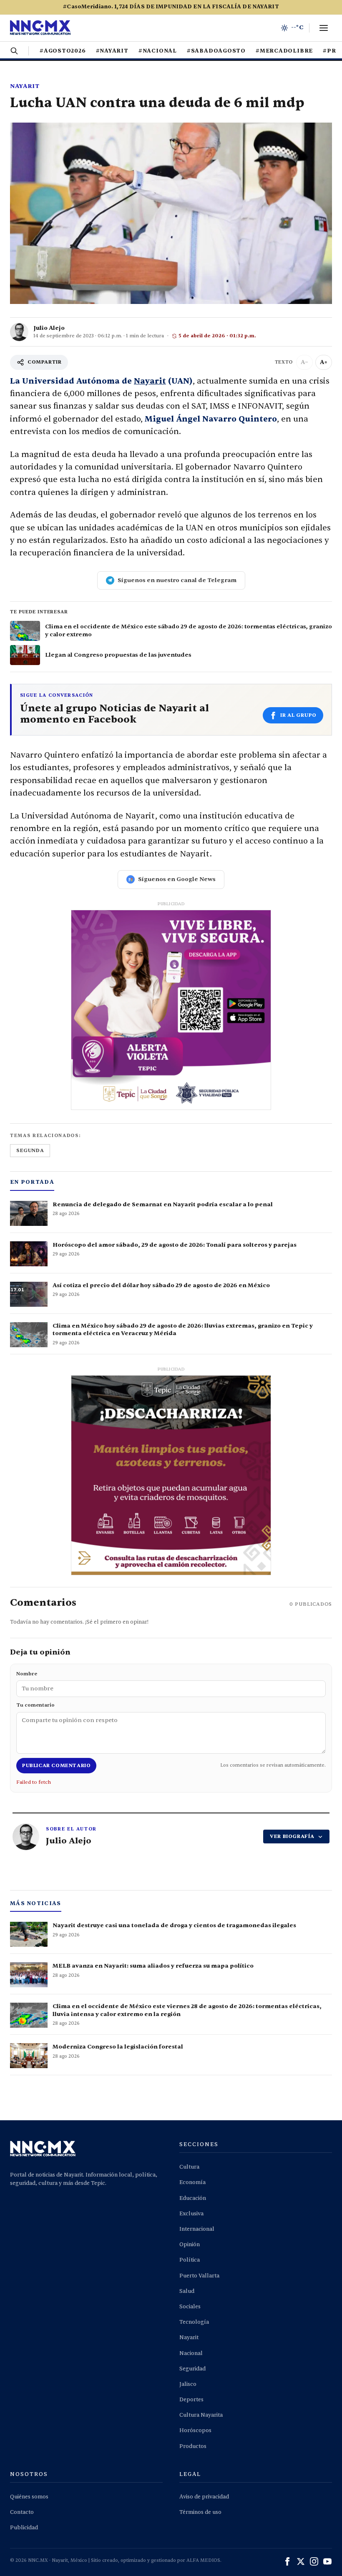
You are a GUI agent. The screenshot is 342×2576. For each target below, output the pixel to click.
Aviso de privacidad (204, 2497)
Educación (193, 2198)
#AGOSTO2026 (63, 51)
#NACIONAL (158, 51)
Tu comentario (35, 1705)
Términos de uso (200, 2512)
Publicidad (24, 2528)
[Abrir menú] (324, 28)
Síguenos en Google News (177, 879)
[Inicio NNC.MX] (40, 28)
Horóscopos (195, 2430)
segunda (30, 1150)
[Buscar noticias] (14, 51)
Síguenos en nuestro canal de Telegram (177, 580)
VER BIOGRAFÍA (292, 1836)
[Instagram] (314, 2561)
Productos (193, 2446)
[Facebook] (287, 2561)
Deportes (191, 2400)
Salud (187, 2291)
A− (304, 362)
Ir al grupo (298, 715)
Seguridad (192, 2369)
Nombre (27, 1674)
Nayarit (25, 86)
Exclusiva (191, 2214)
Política (190, 2260)
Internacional (197, 2229)
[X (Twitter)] (301, 2561)
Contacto (22, 2512)
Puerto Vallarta (199, 2276)
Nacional (191, 2353)
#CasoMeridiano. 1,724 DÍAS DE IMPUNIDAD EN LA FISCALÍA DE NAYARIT (171, 7)
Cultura (189, 2167)
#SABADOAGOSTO (216, 51)
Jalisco (188, 2384)
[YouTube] (327, 2561)
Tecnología (194, 2322)
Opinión (190, 2245)
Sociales (190, 2307)
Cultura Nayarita (201, 2415)
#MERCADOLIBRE (284, 51)
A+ (324, 362)
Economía (192, 2182)
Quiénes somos (29, 2497)
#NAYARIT (112, 51)
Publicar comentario (56, 1765)
